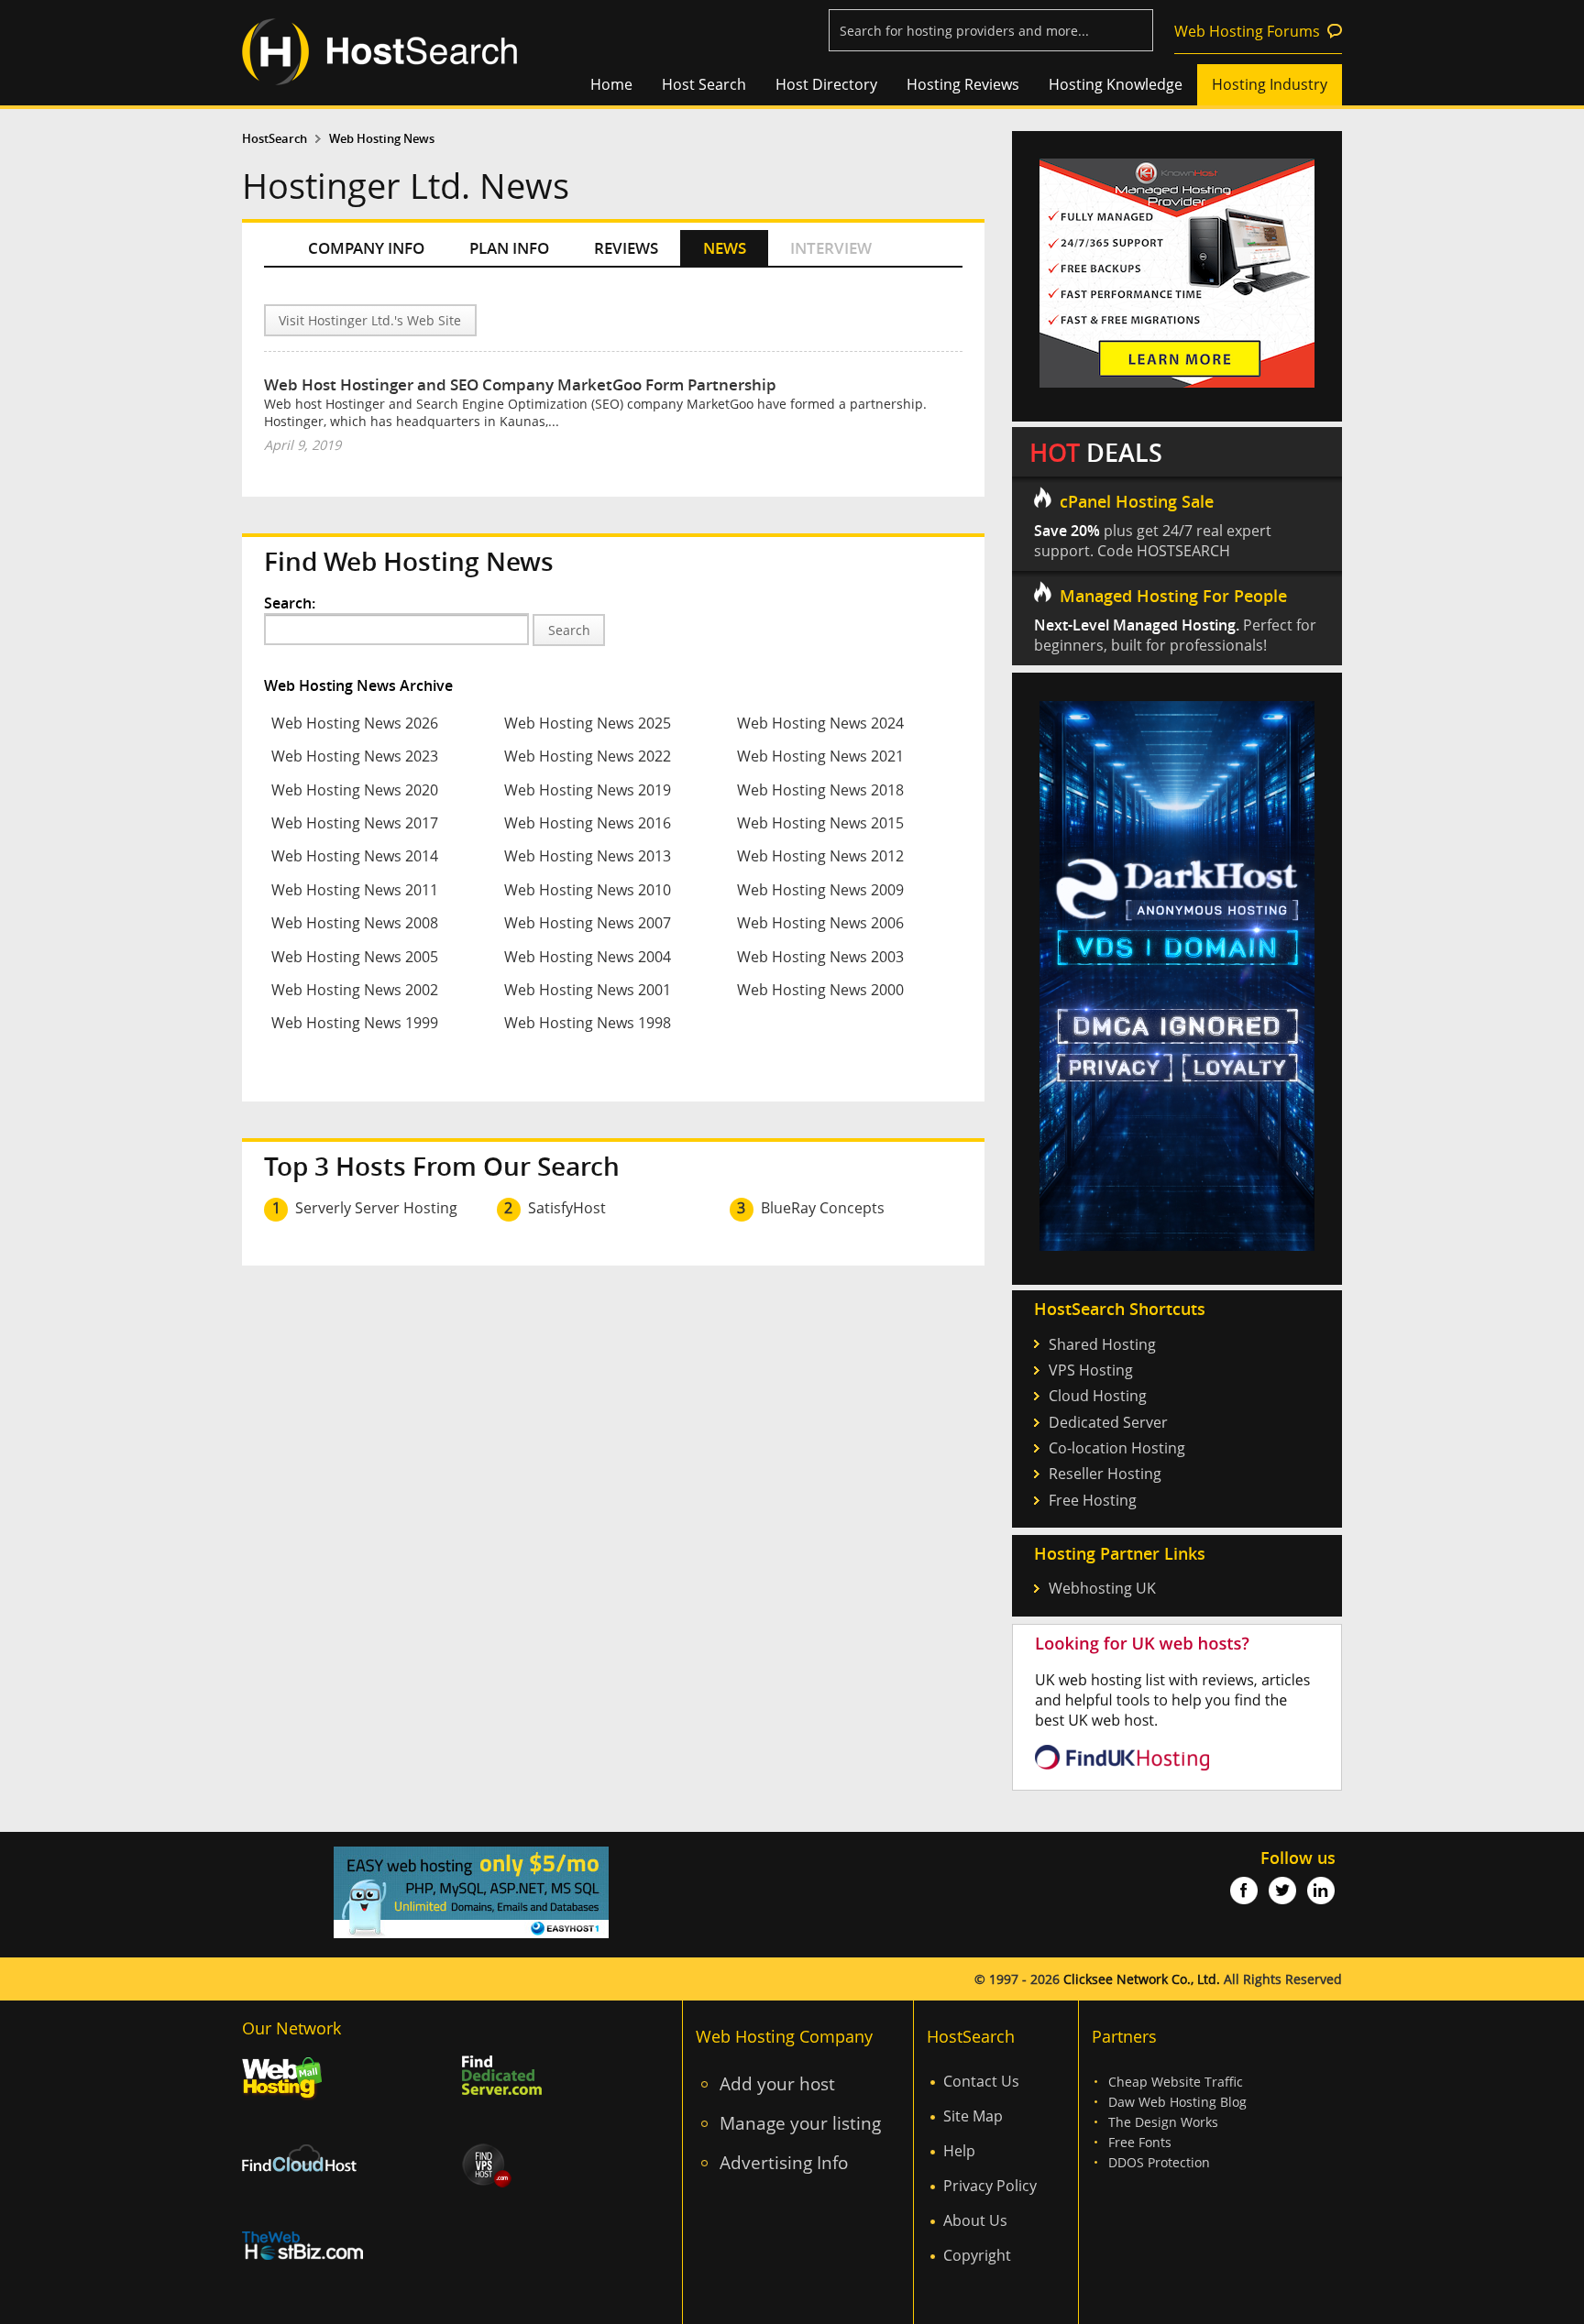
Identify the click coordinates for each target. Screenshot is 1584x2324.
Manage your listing (800, 2123)
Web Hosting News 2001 (588, 990)
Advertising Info (784, 2162)
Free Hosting (1093, 1500)
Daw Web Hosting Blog (1177, 2102)
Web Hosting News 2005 (355, 957)
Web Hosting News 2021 (820, 756)
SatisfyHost (567, 1208)
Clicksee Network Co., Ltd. (1142, 1979)
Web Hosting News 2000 (820, 990)
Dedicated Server (1108, 1422)
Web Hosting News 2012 (820, 856)
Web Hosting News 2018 (820, 790)
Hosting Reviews (963, 84)
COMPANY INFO (366, 248)
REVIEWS (626, 248)
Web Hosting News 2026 (355, 723)
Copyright (977, 2255)
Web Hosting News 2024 (820, 723)
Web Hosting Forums (1247, 31)
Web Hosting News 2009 (820, 890)
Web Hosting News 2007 (588, 923)
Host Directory (826, 84)
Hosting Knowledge (1116, 84)
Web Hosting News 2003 (820, 957)
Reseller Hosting (1105, 1474)
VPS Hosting (1091, 1370)
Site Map (973, 2116)
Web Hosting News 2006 (820, 923)
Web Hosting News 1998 (588, 1023)
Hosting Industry (1270, 84)
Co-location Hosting (1117, 1448)
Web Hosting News (382, 139)
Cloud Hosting (1098, 1396)
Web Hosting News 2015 (820, 823)
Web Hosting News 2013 (588, 856)
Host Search (704, 84)
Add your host (777, 2083)
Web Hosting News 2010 (588, 890)
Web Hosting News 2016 (588, 823)
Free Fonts (1140, 2142)
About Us (975, 2220)
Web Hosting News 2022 (588, 756)
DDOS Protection (1159, 2162)
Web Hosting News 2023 (355, 756)
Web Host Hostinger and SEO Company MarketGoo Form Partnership (520, 384)
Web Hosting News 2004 (588, 957)
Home (611, 84)
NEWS (725, 248)
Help (959, 2151)
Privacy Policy (990, 2186)
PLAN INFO (509, 248)
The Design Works (1163, 2122)
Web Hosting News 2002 (355, 990)
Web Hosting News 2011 (355, 890)
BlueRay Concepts (823, 1208)
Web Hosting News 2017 (355, 823)
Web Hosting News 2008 (355, 923)
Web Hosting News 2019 (588, 790)
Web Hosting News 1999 (355, 1023)
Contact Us (981, 2081)
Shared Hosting (1102, 1344)
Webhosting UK (1102, 1588)
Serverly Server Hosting (376, 1208)
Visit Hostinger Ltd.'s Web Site (370, 320)
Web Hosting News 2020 (355, 790)
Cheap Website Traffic (1176, 2082)
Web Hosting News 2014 (355, 856)
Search (569, 630)
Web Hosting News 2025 (588, 723)
